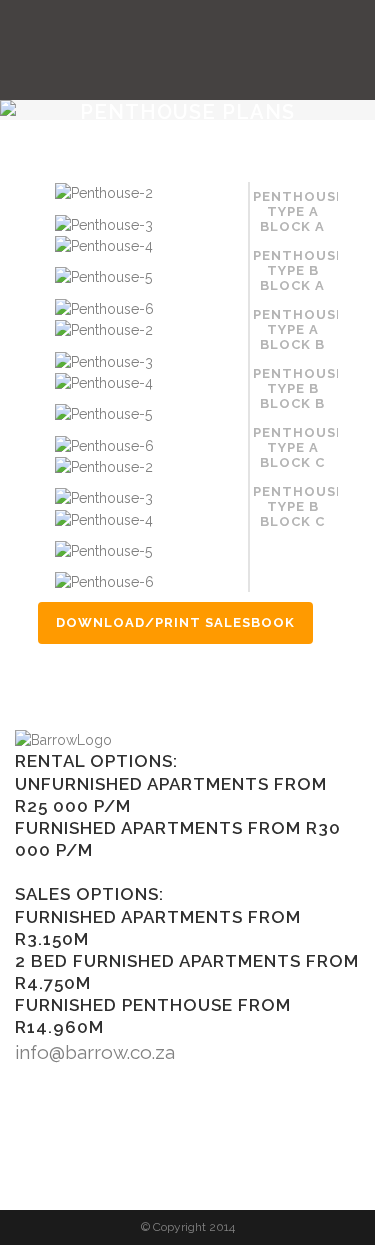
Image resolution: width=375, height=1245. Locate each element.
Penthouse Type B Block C (295, 506)
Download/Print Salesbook (175, 622)
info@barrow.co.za (95, 1052)
